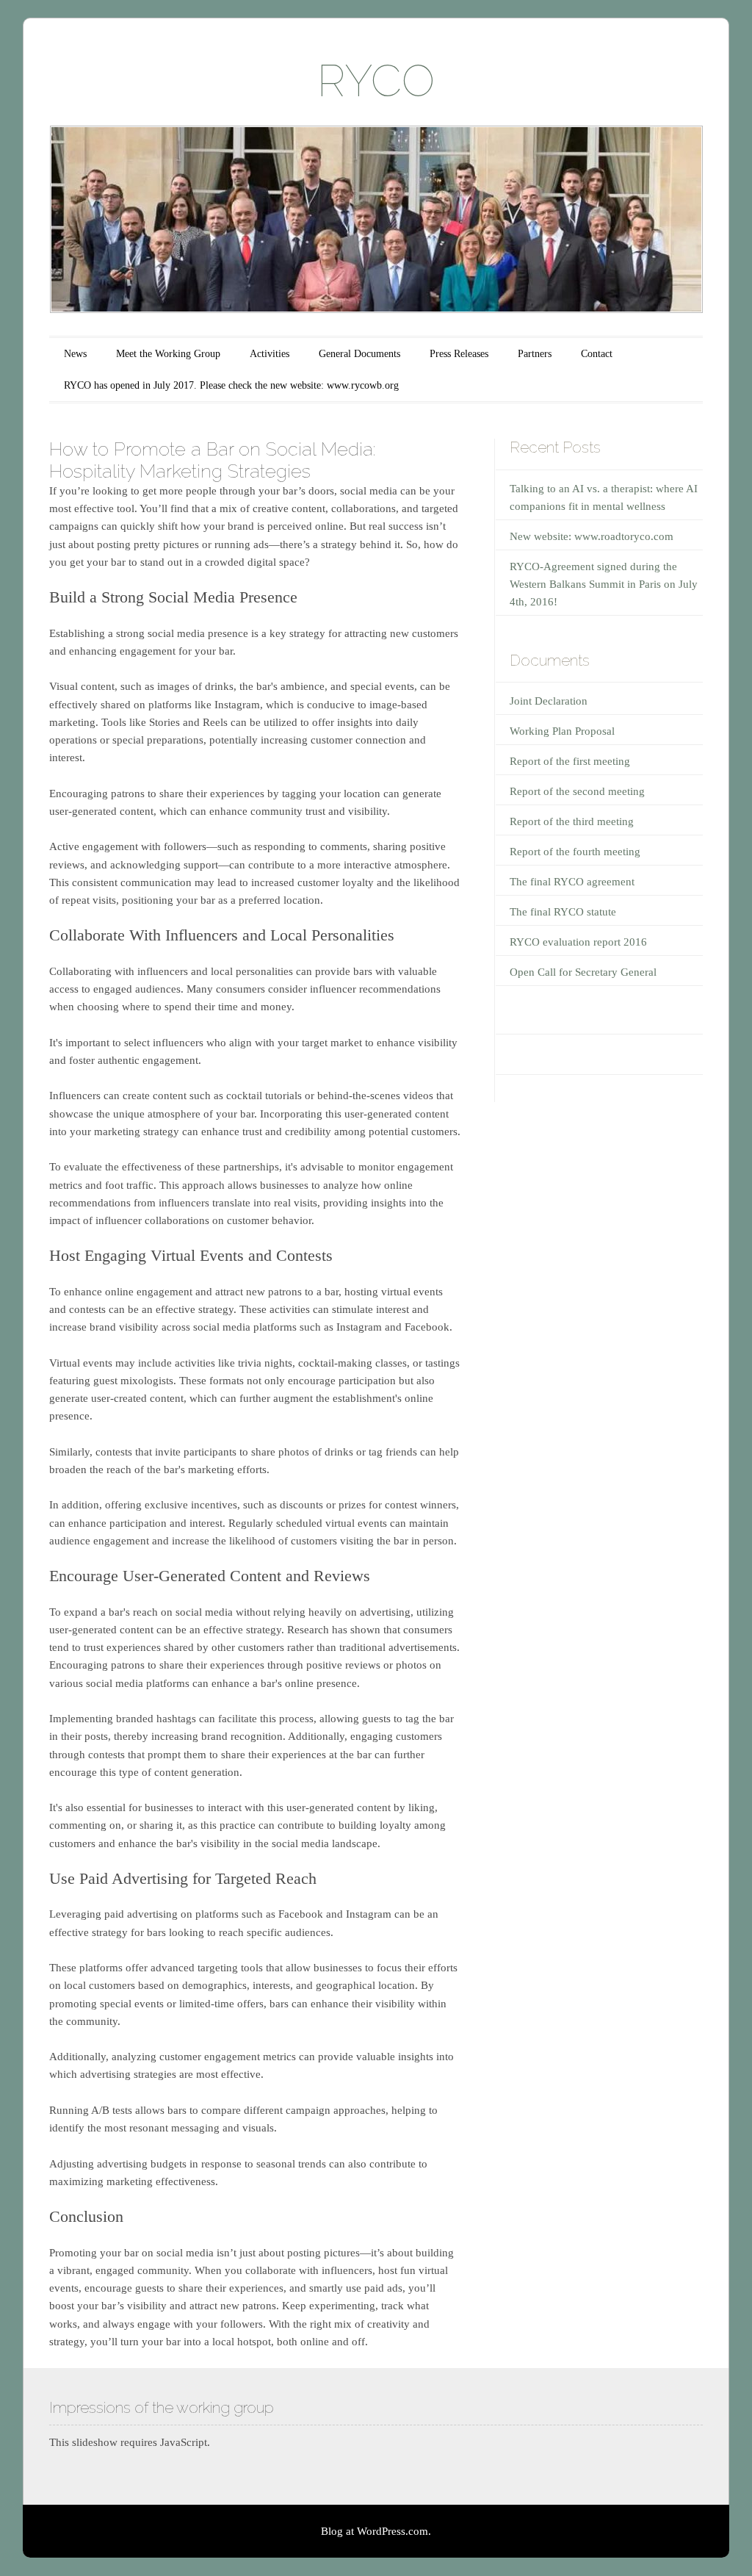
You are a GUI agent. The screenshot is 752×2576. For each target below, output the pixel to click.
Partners (535, 354)
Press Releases (459, 354)
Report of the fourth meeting (575, 852)
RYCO (376, 81)
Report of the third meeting (572, 821)
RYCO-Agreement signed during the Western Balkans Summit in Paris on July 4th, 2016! (604, 584)
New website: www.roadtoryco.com (592, 536)
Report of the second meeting (577, 791)
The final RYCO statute (563, 912)
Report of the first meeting (570, 761)
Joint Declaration (549, 701)
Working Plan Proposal (562, 731)
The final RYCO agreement (572, 882)
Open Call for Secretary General (583, 972)
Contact (597, 354)
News (75, 354)
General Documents (359, 354)
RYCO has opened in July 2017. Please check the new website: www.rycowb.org (231, 385)
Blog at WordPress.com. (376, 2531)
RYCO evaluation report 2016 (578, 942)
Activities (270, 354)
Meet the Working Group (168, 354)
